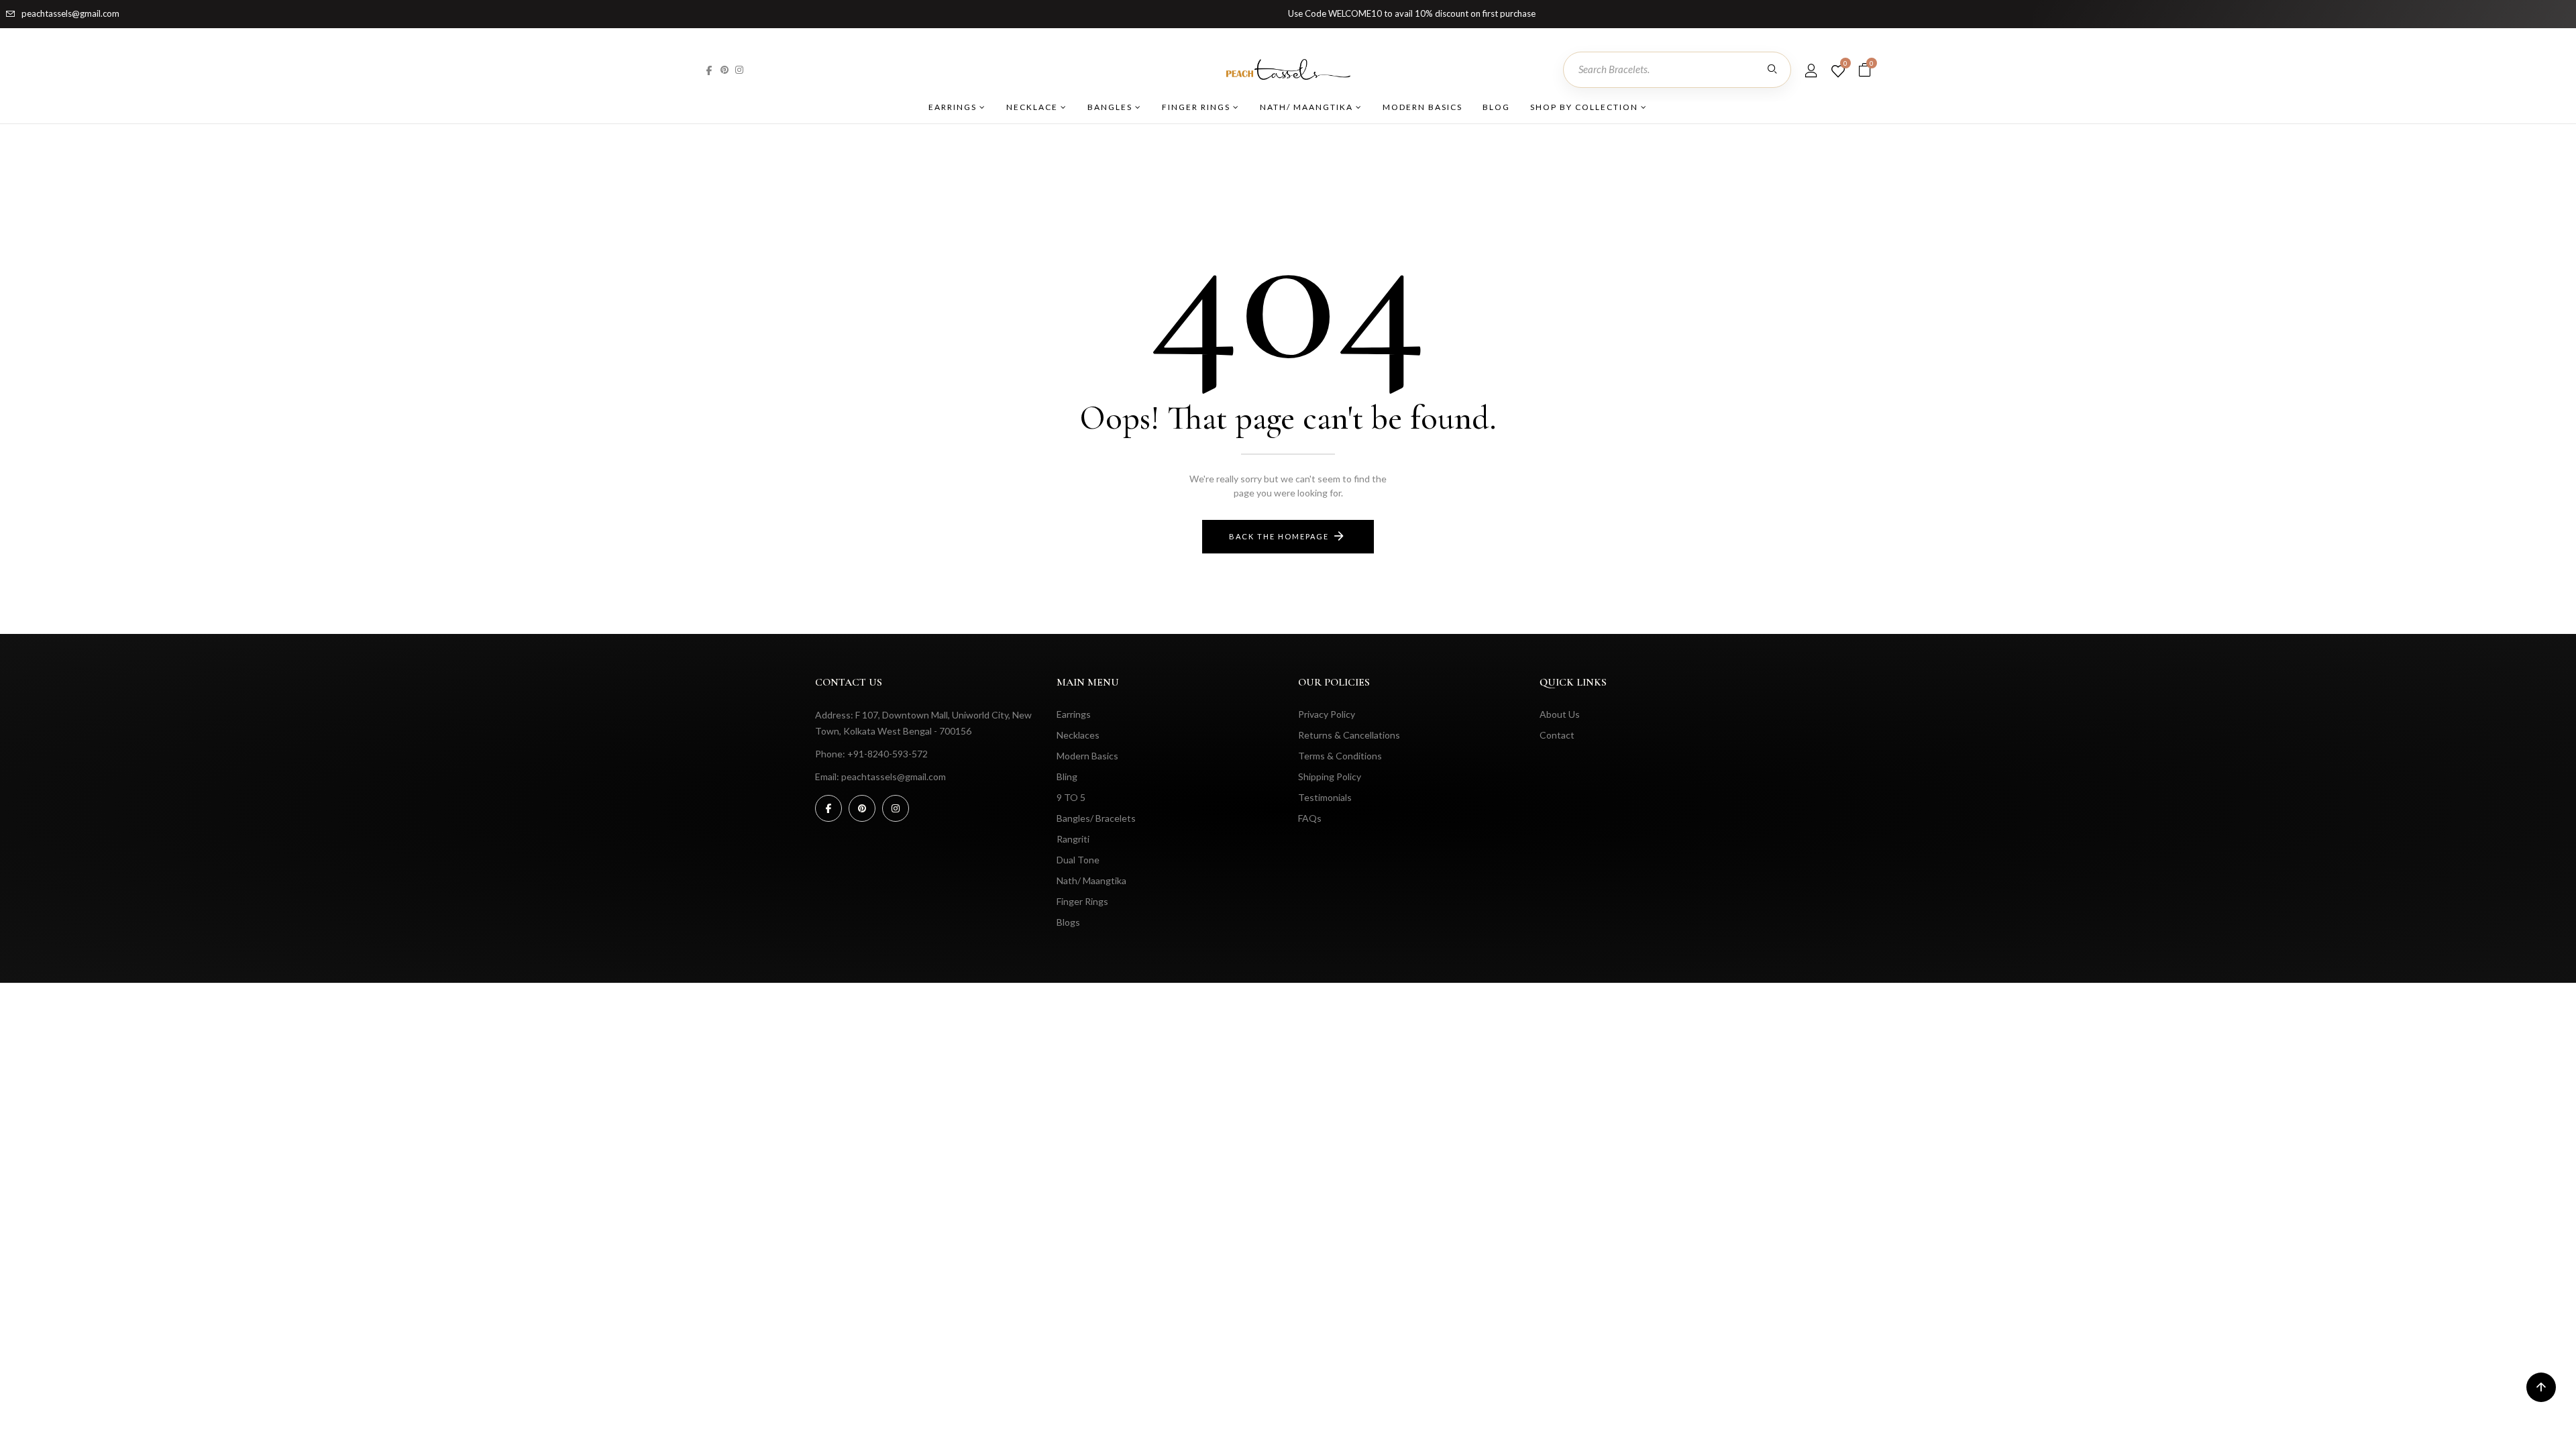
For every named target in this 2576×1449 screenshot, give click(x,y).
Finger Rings (1197, 107)
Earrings (954, 107)
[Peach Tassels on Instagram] (739, 69)
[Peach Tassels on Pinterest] (724, 69)
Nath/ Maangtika (1308, 107)
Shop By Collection (1586, 107)
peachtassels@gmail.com (70, 13)
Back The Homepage (1279, 536)
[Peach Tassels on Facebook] (709, 69)
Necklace (1033, 107)
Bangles (1111, 107)
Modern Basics (1423, 107)
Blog (1496, 107)
